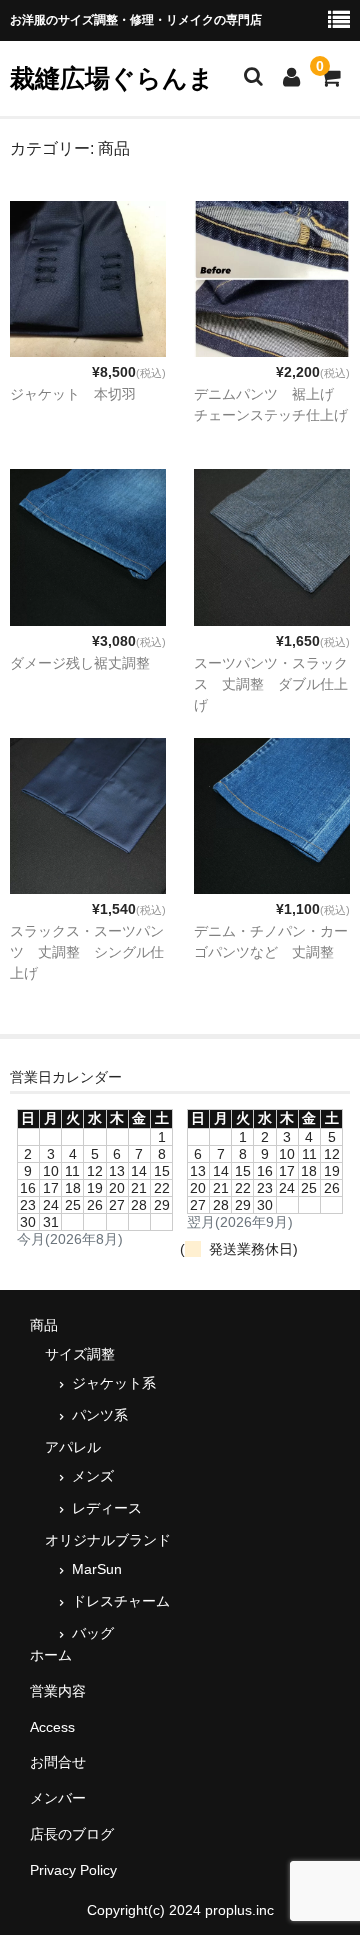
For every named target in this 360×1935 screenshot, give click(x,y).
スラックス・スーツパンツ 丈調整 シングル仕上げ (87, 952)
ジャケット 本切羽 (73, 394)
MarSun (97, 1569)
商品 (44, 1325)
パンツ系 (100, 1415)
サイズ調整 (80, 1354)
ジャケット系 (114, 1383)
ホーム (51, 1655)
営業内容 (58, 1691)
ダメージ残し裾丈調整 (80, 663)
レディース (107, 1508)
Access (52, 1727)
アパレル (73, 1447)
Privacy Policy (73, 1870)
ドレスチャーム (121, 1601)
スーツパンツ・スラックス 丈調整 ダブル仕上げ (271, 684)
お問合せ (58, 1762)
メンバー (58, 1798)
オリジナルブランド (108, 1540)
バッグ (93, 1633)
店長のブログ (72, 1834)
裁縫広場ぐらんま (112, 78)
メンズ (93, 1476)
